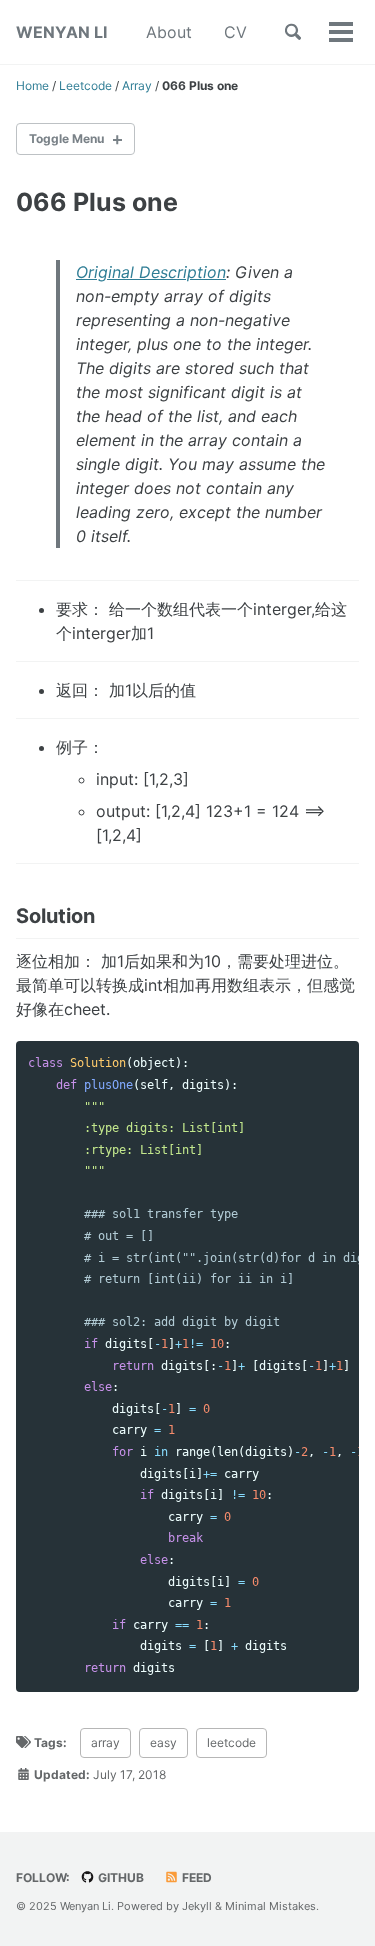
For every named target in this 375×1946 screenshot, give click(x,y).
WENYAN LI (61, 32)
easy (163, 1742)
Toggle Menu (66, 138)
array (105, 1742)
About (169, 32)
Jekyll (197, 1906)
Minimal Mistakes (270, 1906)
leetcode (231, 1742)
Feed (195, 1877)
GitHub (119, 1877)
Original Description (151, 272)
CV (235, 32)
